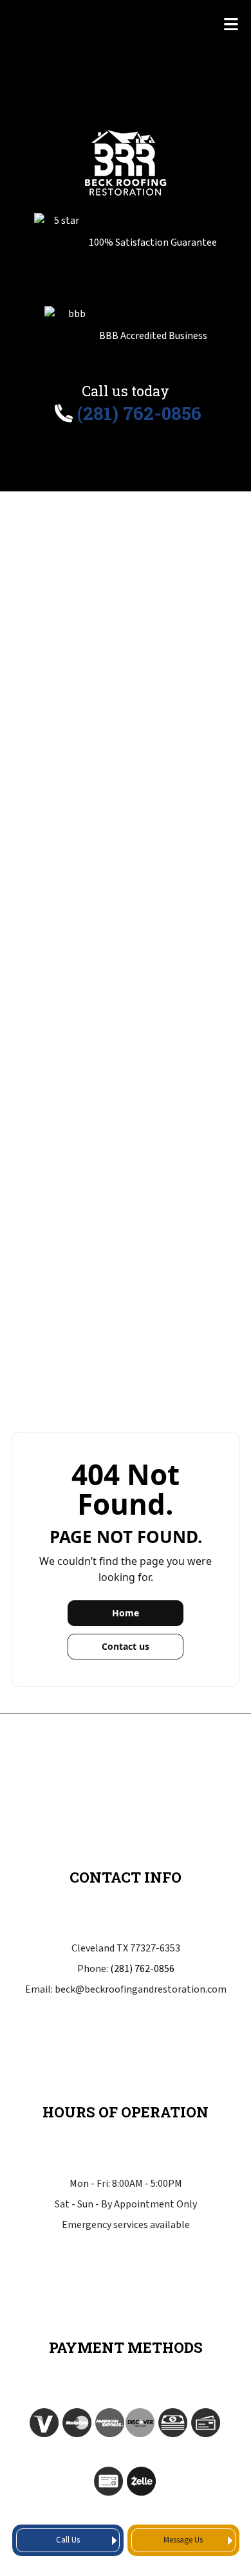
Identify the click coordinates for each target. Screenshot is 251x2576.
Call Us (68, 2540)
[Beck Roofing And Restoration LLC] (126, 161)
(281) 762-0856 (142, 1969)
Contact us (126, 1646)
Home (126, 1613)
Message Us (183, 2540)
